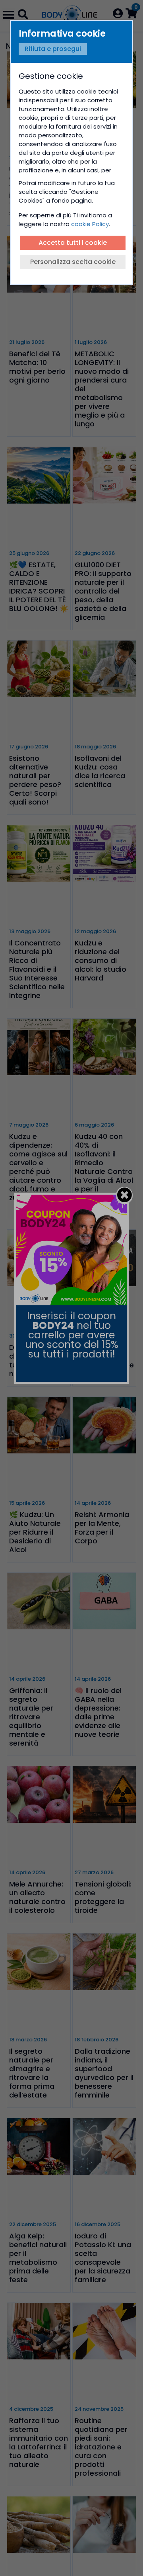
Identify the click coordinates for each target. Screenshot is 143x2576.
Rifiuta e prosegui (53, 49)
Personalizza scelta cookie (73, 262)
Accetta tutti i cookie (73, 243)
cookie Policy (90, 224)
